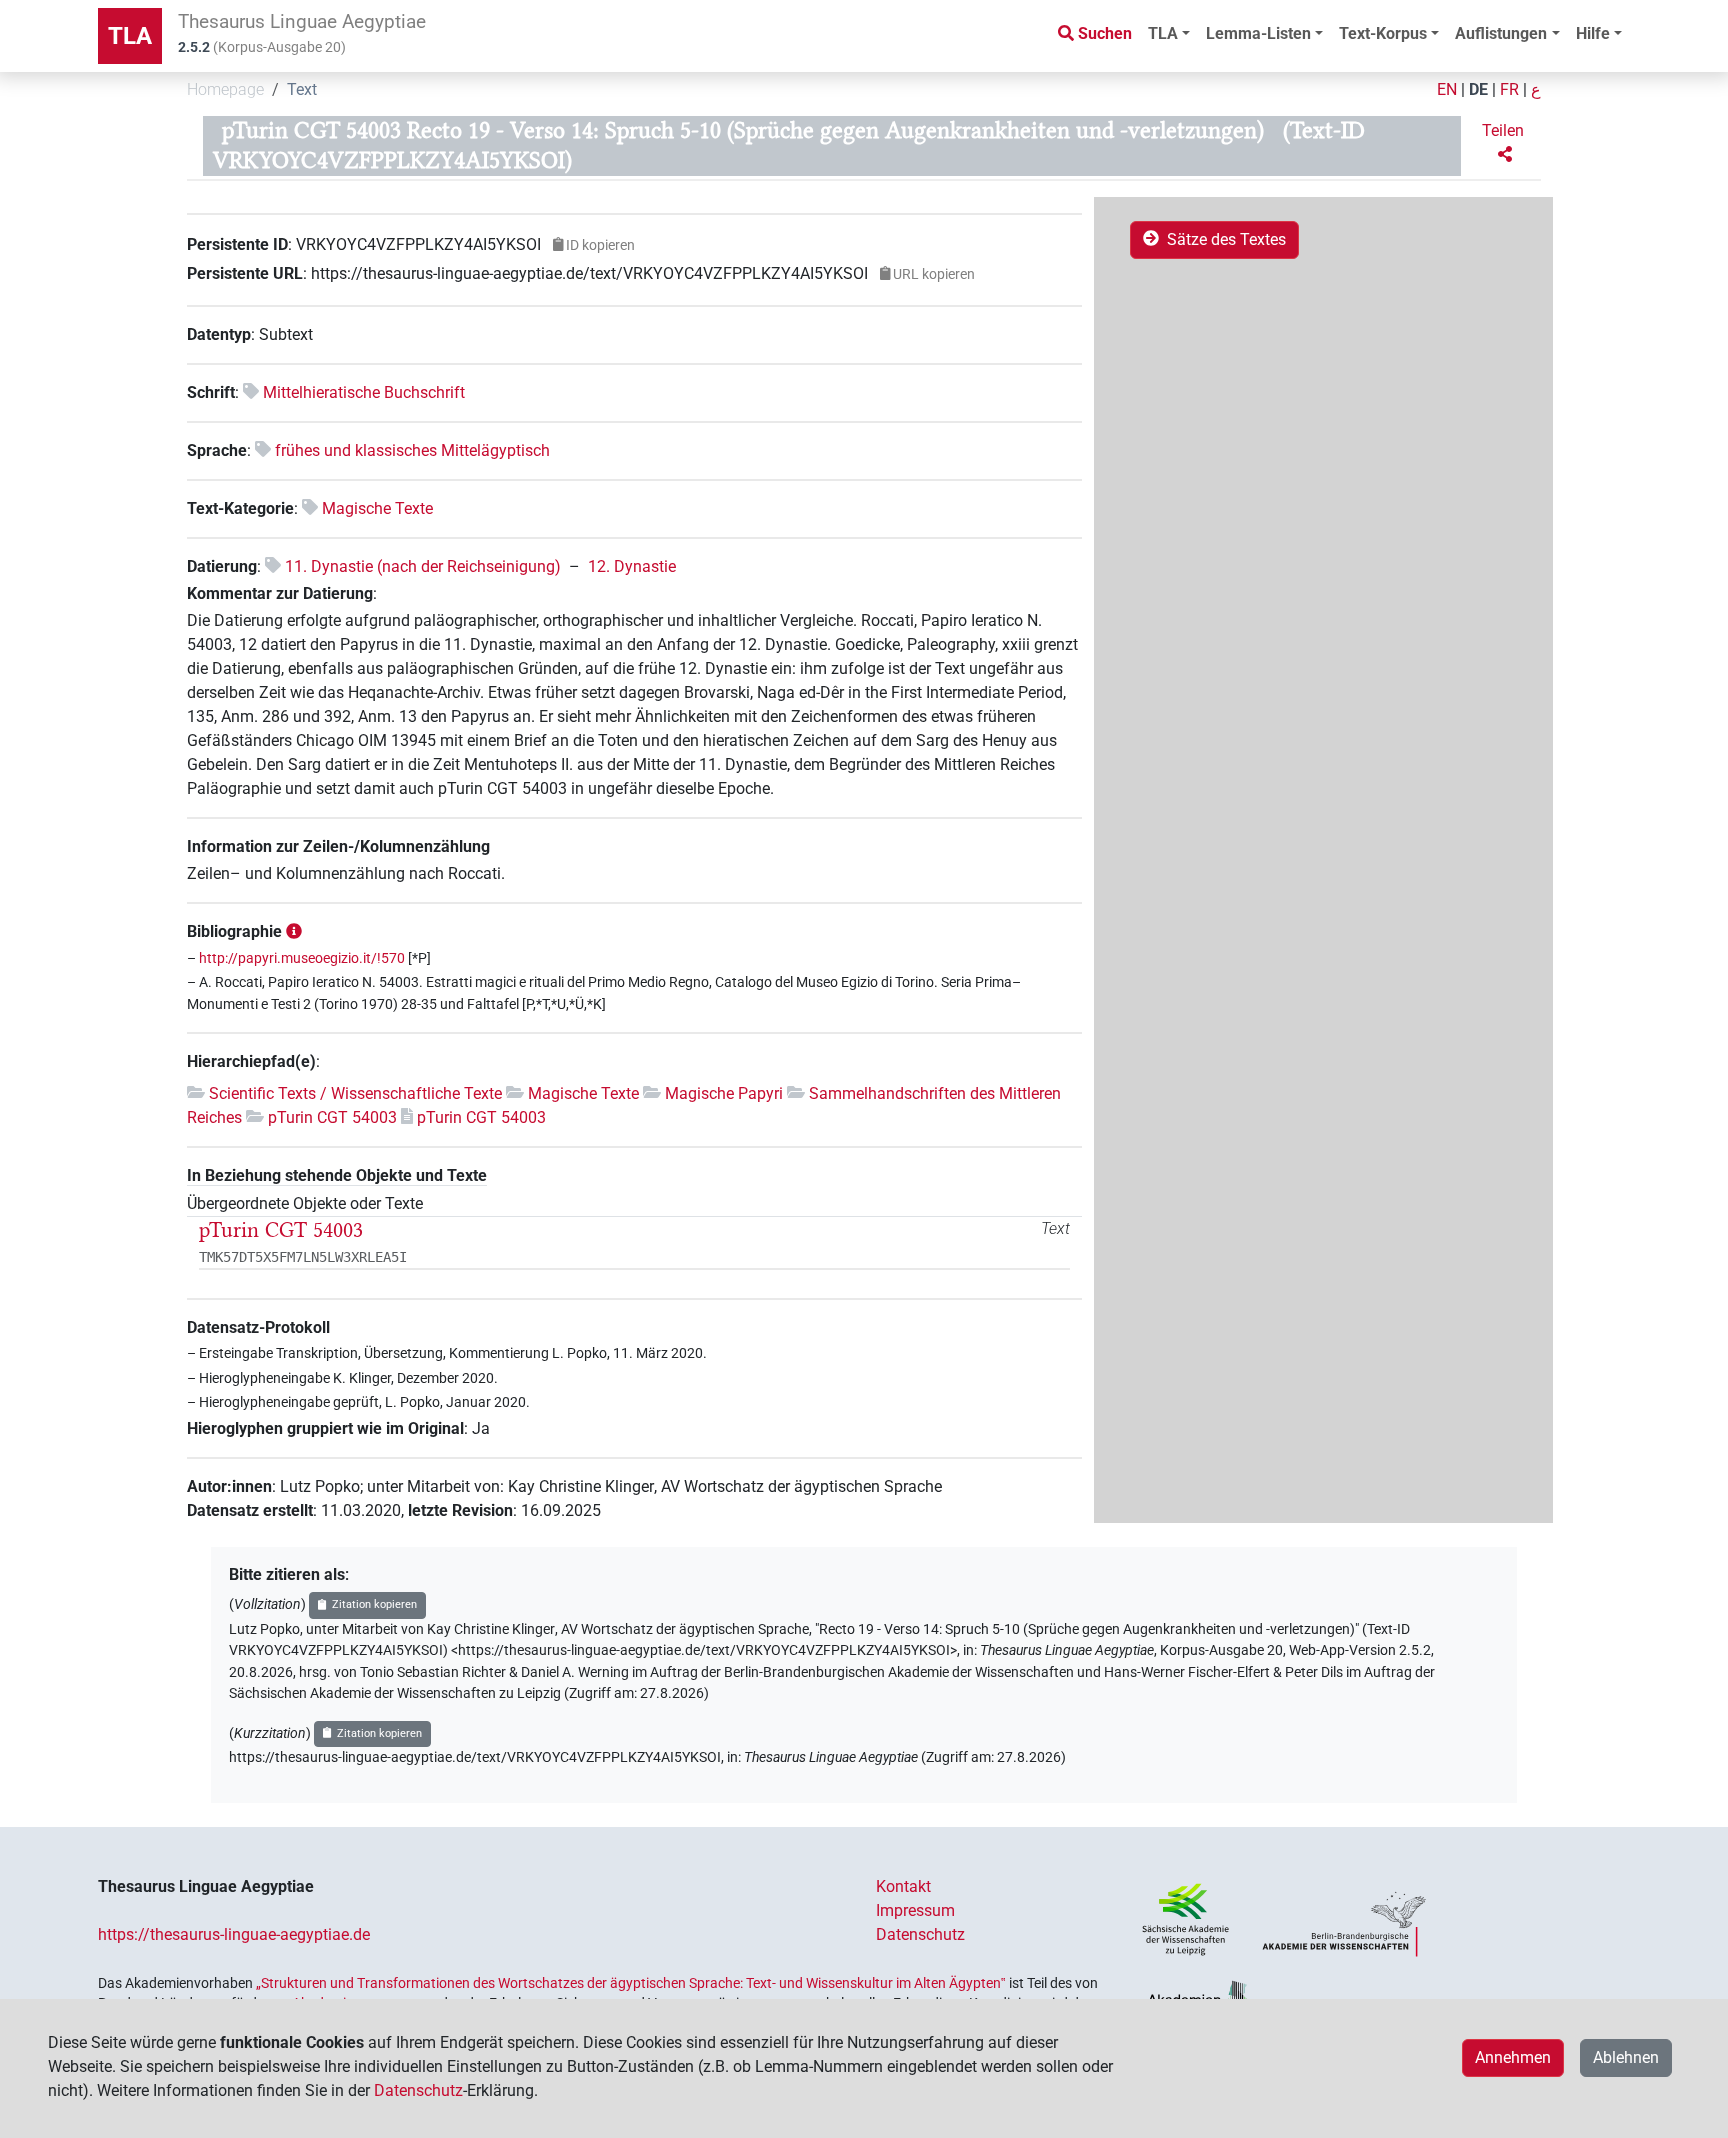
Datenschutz (920, 1934)
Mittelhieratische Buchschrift (364, 392)
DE (1478, 89)
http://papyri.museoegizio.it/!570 (302, 958)
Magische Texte (377, 508)
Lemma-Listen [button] (1258, 33)
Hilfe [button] (1593, 33)
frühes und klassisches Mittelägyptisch (412, 450)
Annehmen (1513, 2057)
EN (1447, 89)
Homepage (225, 89)
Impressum (915, 1910)
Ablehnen (1626, 2057)
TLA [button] (1163, 33)
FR (1509, 89)
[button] (1505, 143)
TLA (130, 36)
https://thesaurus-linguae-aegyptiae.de (234, 1934)
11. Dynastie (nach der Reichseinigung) (423, 566)
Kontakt (903, 1886)
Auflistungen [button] (1501, 33)
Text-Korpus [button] (1383, 33)
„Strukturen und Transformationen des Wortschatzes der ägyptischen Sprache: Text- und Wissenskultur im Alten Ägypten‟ (631, 1983)
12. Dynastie (632, 566)
